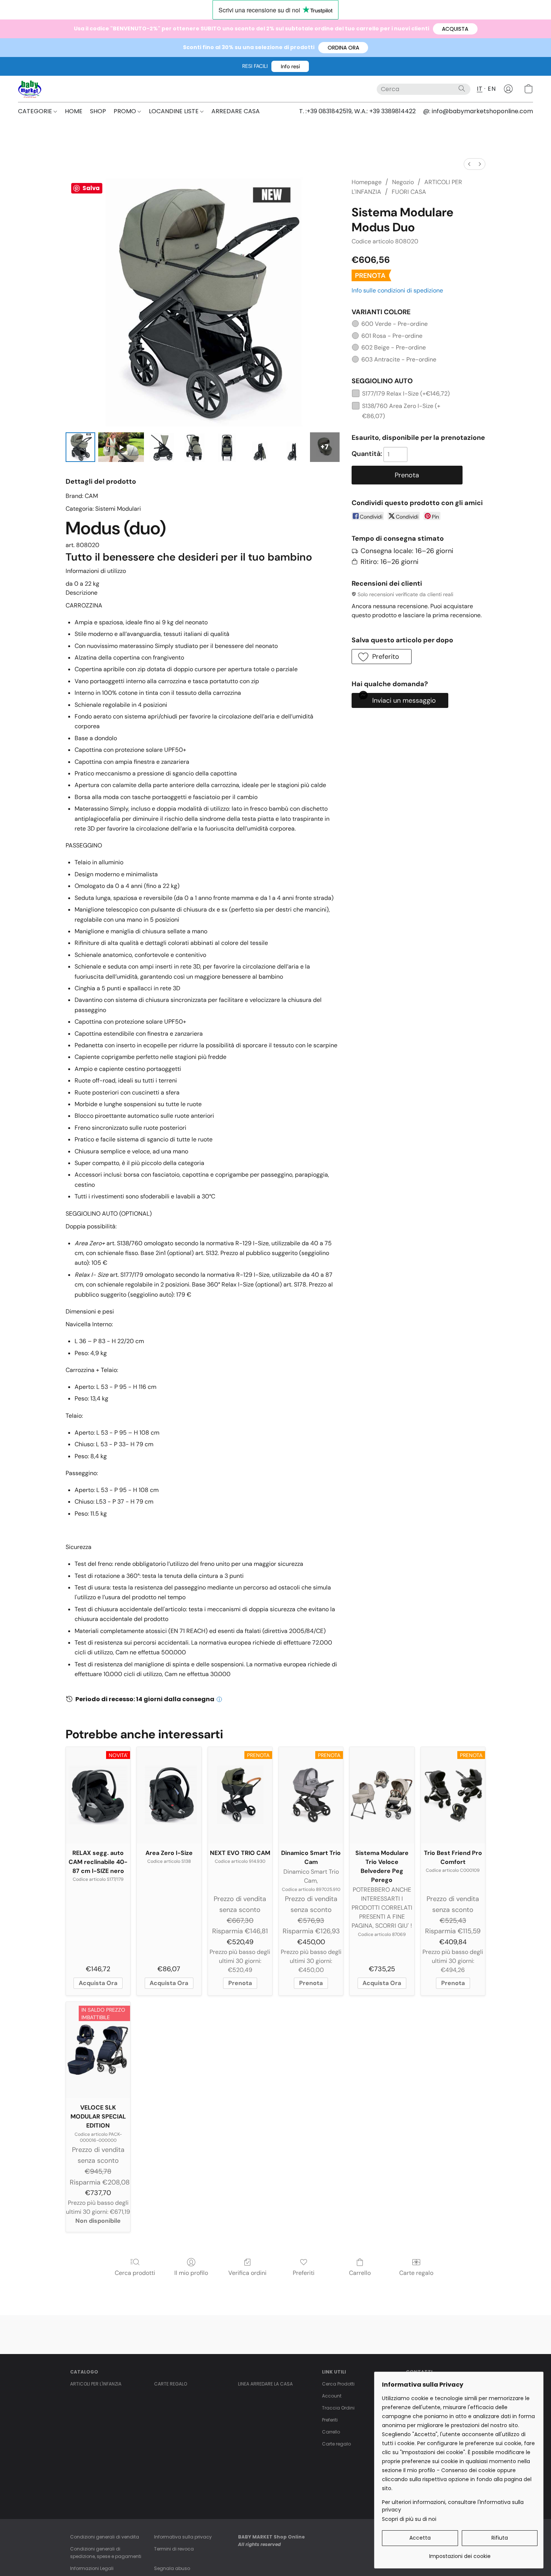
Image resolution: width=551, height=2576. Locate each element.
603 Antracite (399, 359)
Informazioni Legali (92, 2568)
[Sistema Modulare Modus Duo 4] (227, 447)
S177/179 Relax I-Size (406, 394)
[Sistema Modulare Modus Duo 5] (260, 447)
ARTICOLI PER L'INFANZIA (96, 2384)
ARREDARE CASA (236, 111)
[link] (460, 2553)
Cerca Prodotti (338, 2384)
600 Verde (395, 324)
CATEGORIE (36, 111)
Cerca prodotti (135, 2273)
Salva (91, 188)
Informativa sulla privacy (183, 2537)
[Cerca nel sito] (462, 88)
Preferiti (304, 2273)
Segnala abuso (172, 2568)
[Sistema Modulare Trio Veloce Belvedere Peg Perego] (382, 1795)
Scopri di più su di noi (409, 2519)
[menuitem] (469, 164)
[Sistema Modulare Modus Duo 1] (121, 447)
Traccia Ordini (338, 2408)
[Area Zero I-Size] (169, 1795)
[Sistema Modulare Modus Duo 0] (80, 447)
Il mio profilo (191, 2273)
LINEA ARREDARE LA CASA (265, 2384)
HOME (74, 111)
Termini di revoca (174, 2549)
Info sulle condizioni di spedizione (397, 290)
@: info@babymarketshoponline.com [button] (478, 111)
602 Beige (394, 347)
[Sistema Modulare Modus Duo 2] (162, 447)
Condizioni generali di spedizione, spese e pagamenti (106, 2553)
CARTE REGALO (171, 2384)
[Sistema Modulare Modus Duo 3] (194, 447)
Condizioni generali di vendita (105, 2537)
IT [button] (480, 89)
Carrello (360, 2273)
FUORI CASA (409, 192)
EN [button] (492, 89)
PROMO (126, 111)
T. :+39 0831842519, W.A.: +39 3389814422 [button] (357, 111)
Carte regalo (416, 2273)
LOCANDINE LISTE (174, 111)
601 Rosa (392, 336)
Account (332, 2396)
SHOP (98, 111)
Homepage (367, 182)
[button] (455, 29)
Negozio (403, 182)
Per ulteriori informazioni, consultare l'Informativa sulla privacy (453, 2506)
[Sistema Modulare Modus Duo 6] (292, 447)
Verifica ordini (247, 2273)
